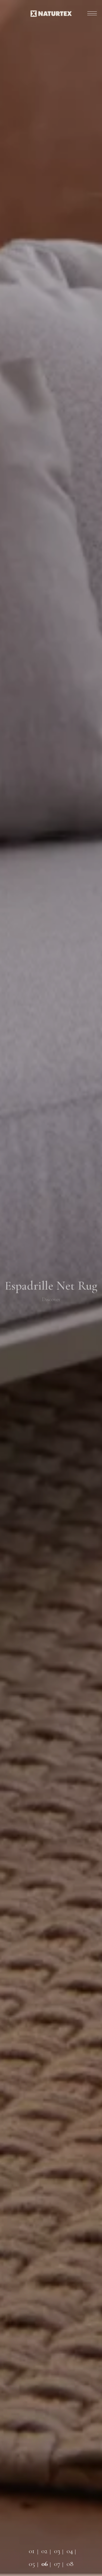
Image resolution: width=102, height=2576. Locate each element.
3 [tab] (55, 2548)
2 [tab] (42, 2548)
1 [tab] (30, 2548)
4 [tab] (68, 2548)
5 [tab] (30, 2561)
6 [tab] (42, 2561)
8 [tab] (68, 2561)
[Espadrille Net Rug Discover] (51, 2573)
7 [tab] (55, 2561)
